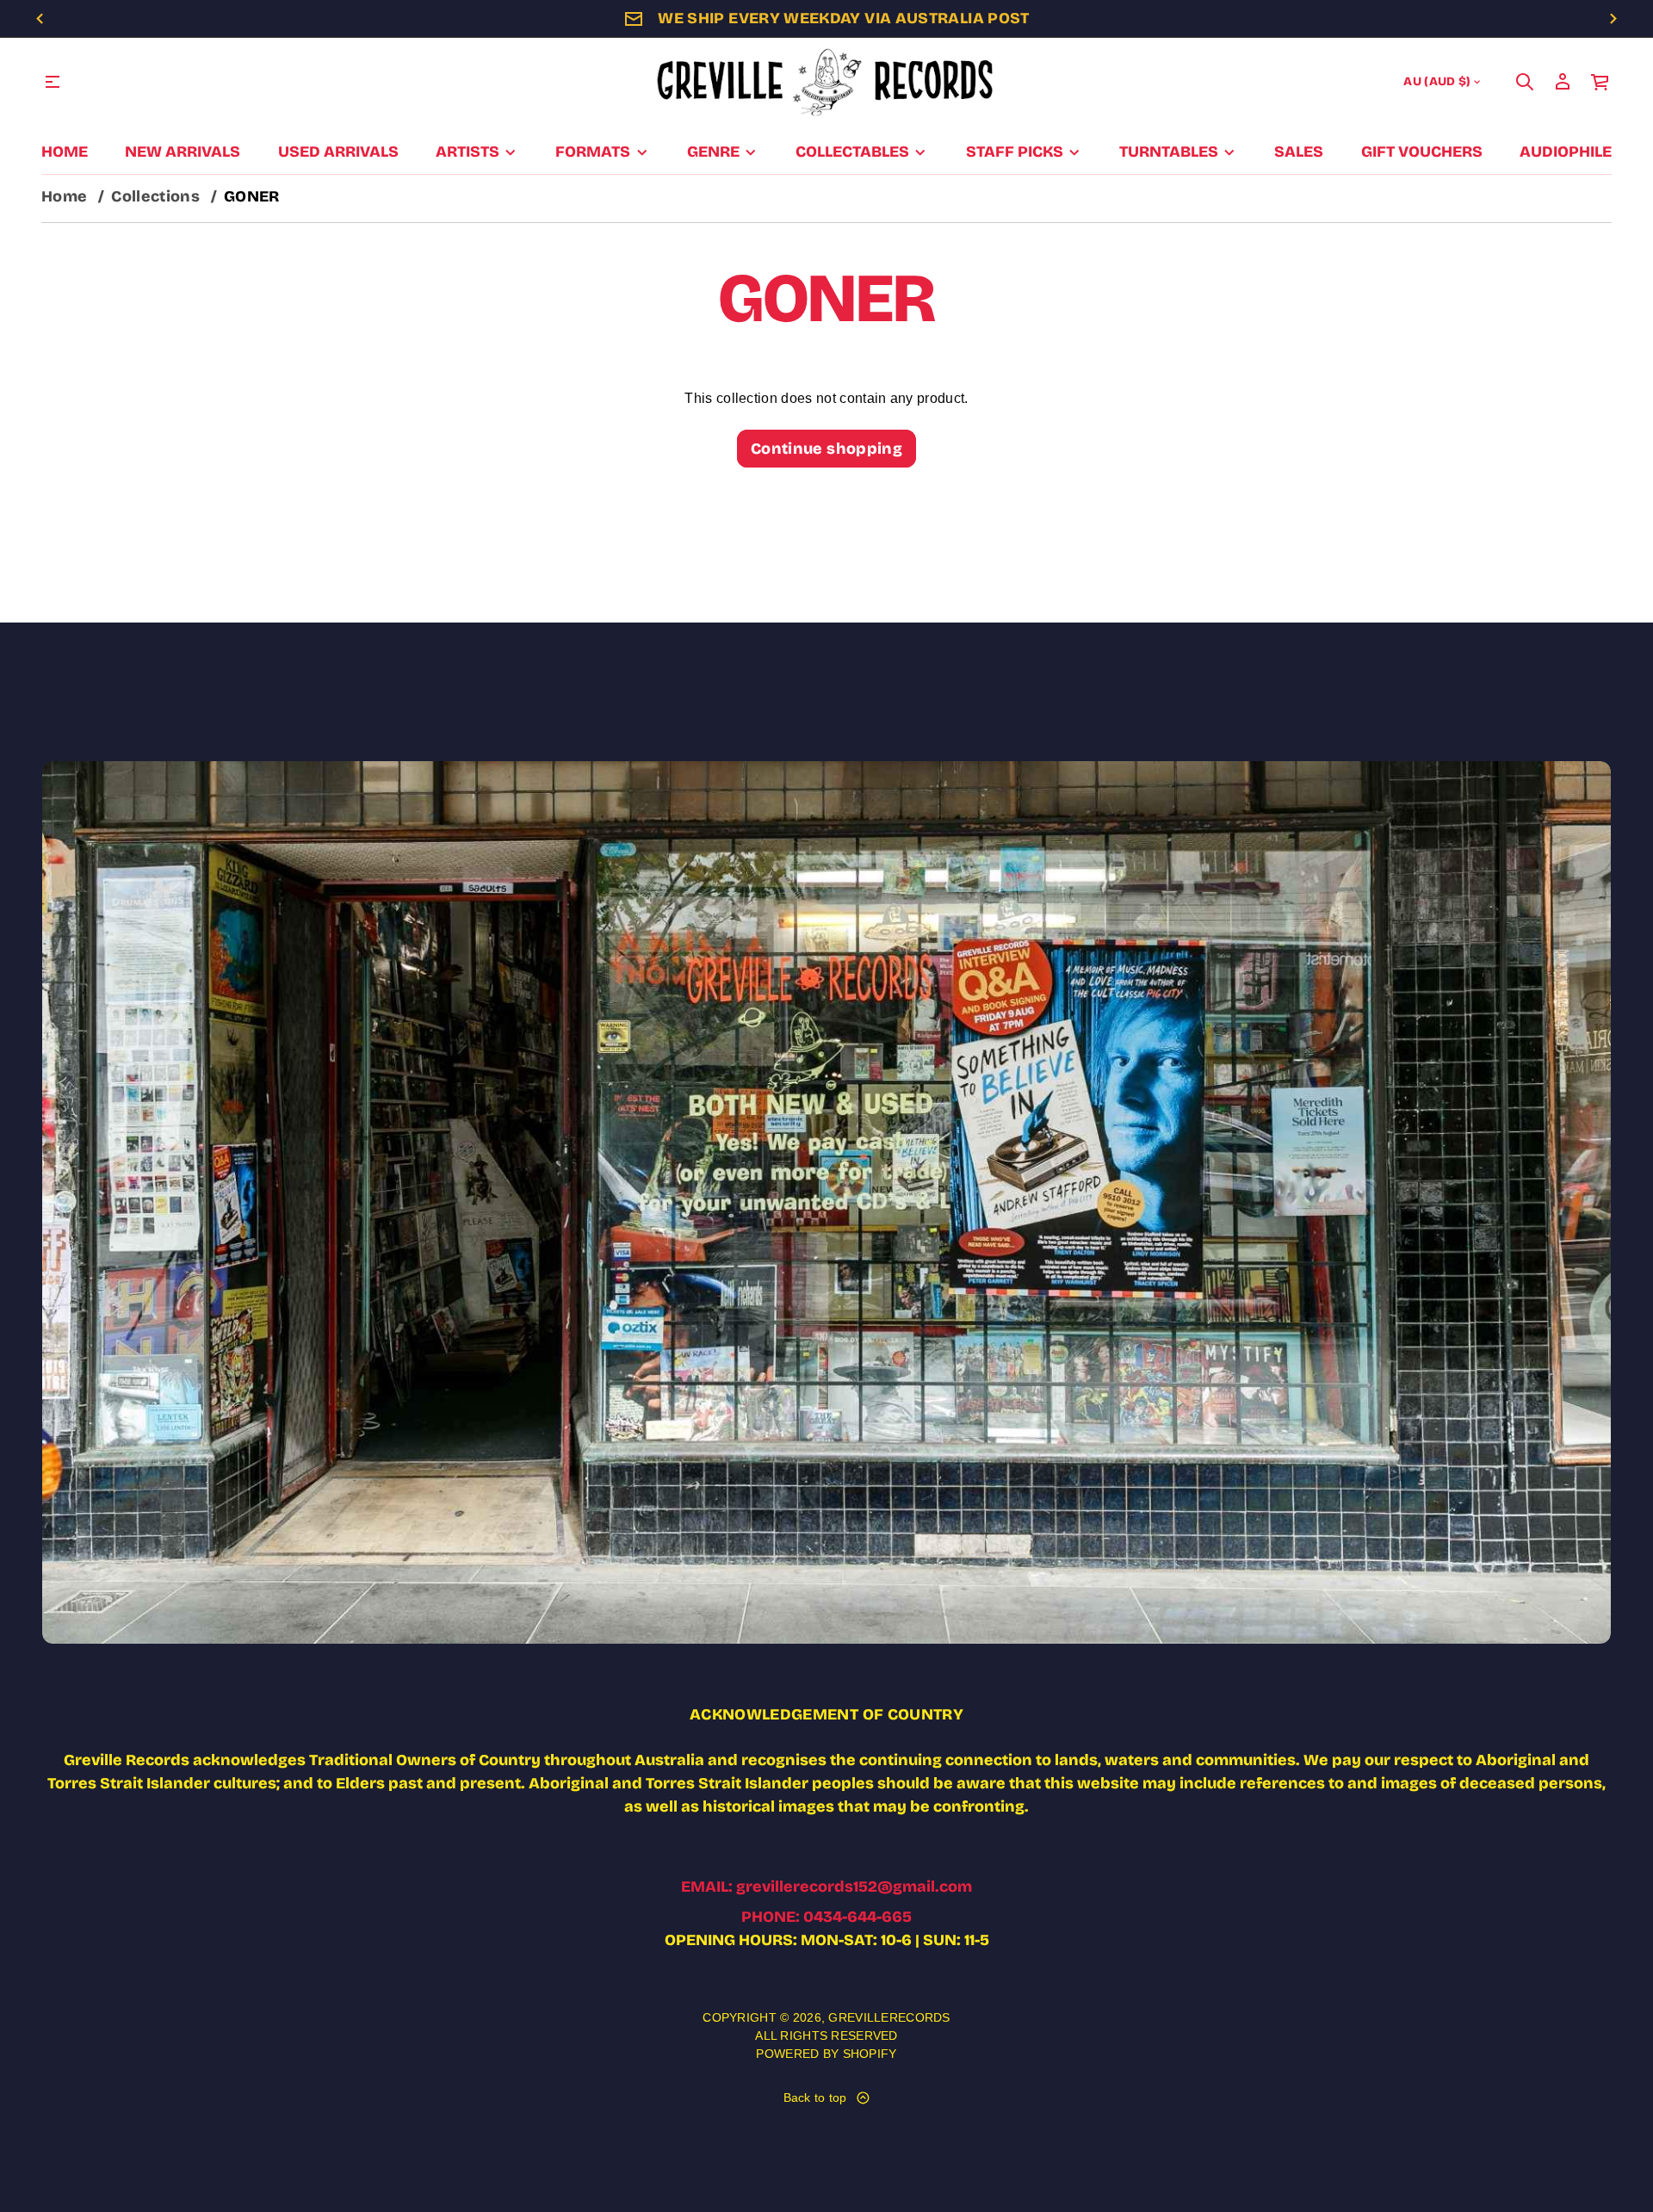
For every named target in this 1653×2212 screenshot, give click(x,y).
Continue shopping (826, 449)
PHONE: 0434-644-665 (826, 1917)
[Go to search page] (1525, 82)
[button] (1525, 82)
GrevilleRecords (889, 2017)
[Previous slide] (40, 19)
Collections (155, 196)
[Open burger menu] (53, 82)
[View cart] (1600, 82)
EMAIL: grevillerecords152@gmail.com (826, 1887)
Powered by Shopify (826, 2054)
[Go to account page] (1563, 82)
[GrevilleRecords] (826, 82)
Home (64, 196)
